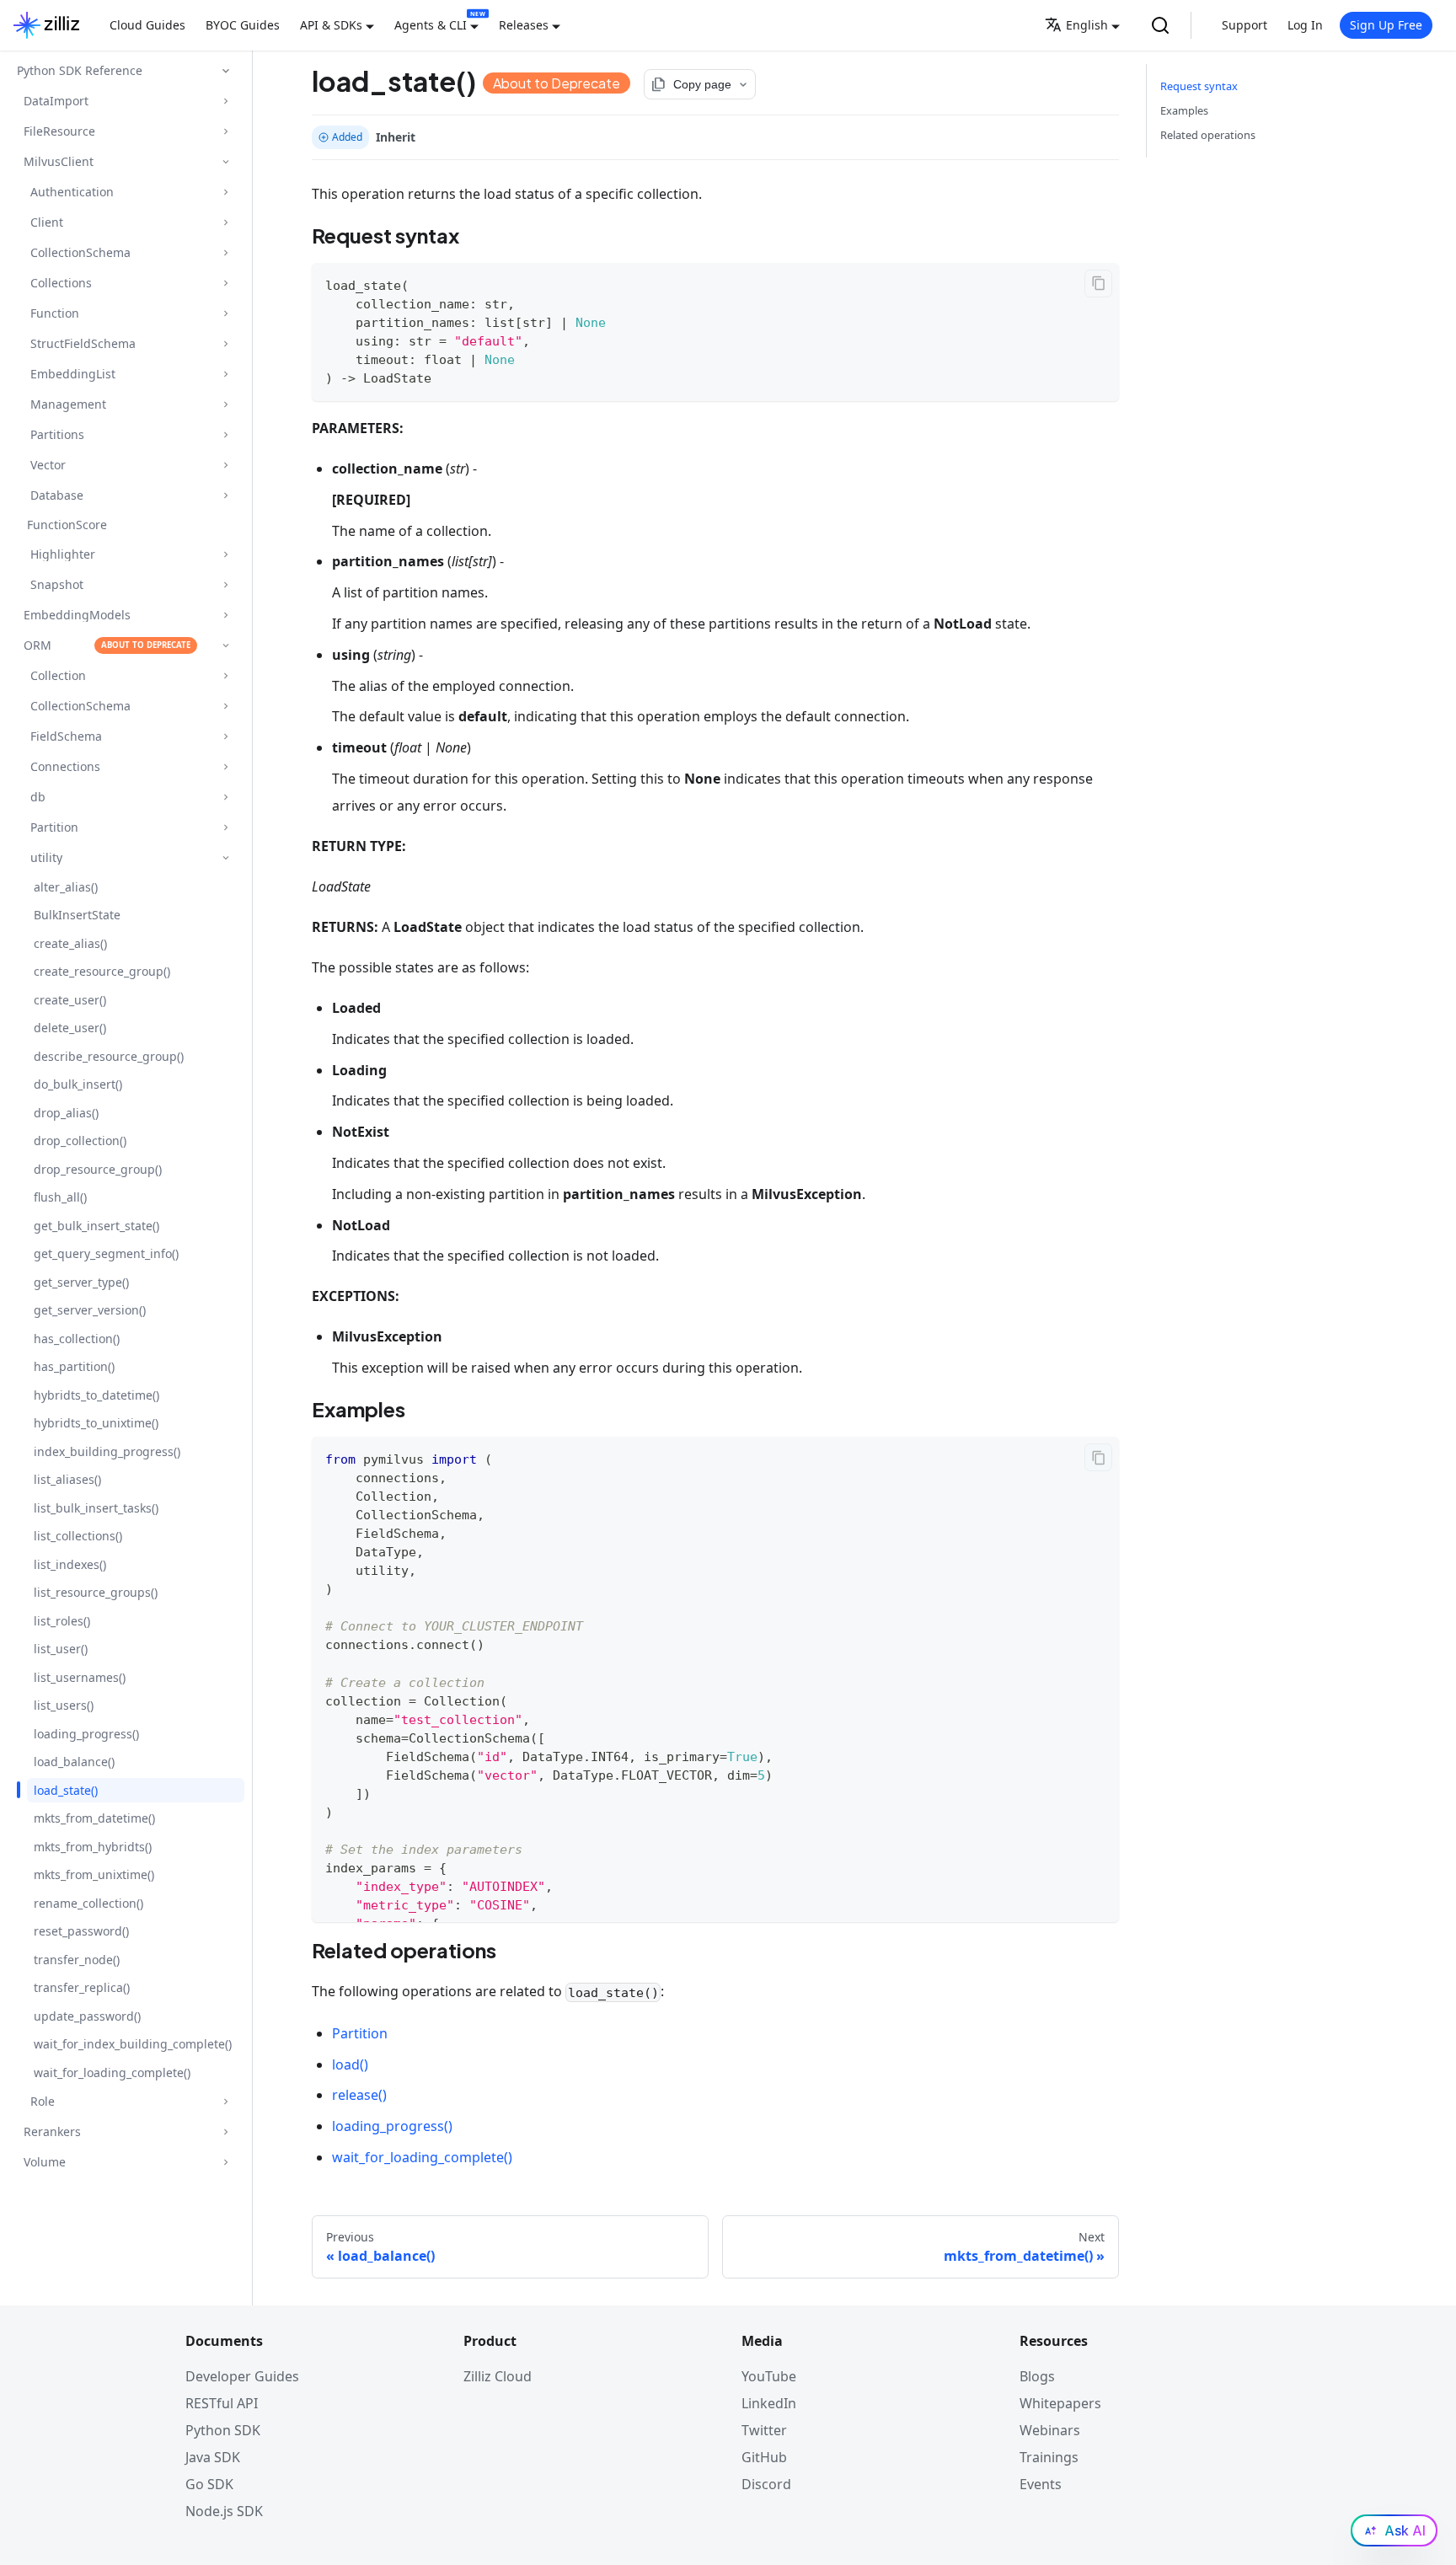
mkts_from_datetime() (94, 1818)
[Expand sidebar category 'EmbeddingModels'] (225, 615)
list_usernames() (80, 1677)
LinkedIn (769, 2403)
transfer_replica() (82, 1987)
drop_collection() (80, 1141)
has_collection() (77, 1339)
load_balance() (74, 1762)
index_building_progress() (107, 1451)
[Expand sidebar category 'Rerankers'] (225, 2131)
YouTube (769, 2376)
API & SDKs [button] (331, 25)
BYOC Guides (243, 25)
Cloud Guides (147, 25)
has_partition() (74, 1366)
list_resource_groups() (96, 1592)
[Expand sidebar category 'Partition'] (225, 827)
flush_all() (60, 1197)
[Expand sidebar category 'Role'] (225, 2101)
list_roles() (62, 1621)
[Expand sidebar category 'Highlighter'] (225, 554)
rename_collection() (88, 1903)
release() (359, 2095)
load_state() (66, 1790)
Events (1041, 2484)
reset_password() (81, 1931)
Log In (1305, 25)
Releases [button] (524, 25)
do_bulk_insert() (78, 1084)
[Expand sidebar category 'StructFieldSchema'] (225, 343)
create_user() (70, 1000)
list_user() (61, 1649)
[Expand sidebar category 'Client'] (225, 222)
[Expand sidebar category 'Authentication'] (225, 192)
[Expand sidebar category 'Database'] (225, 495)
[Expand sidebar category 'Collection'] (225, 675)
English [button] (1087, 25)
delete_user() (70, 1028)
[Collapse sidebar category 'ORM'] (225, 645)
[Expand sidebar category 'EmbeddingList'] (225, 374)
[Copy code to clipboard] (1098, 284)
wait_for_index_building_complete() (133, 2044)
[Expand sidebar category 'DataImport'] (225, 101)
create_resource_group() (102, 971)
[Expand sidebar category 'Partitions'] (225, 434)
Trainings (1049, 2457)
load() (350, 2064)
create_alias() (70, 943)
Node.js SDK (224, 2511)
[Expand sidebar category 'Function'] (225, 313)
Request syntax (1199, 86)
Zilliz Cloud (498, 2376)
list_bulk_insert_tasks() (96, 1508)
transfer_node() (77, 1960)
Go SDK (209, 2484)
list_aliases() (67, 1479)
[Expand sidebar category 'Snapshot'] (225, 584)
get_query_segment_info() (106, 1253)
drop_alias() (66, 1113)
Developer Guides (242, 2376)
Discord (766, 2484)
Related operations (1208, 135)
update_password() (87, 2016)
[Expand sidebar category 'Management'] (225, 404)
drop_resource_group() (98, 1169)
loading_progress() (86, 1734)
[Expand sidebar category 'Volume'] (225, 2162)
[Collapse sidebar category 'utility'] (225, 857)
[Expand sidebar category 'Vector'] (225, 465)
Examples (1184, 110)
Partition (360, 2033)
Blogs (1037, 2376)
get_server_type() (81, 1282)
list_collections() (78, 1536)
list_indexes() (70, 1564)
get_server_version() (90, 1310)
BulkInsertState (77, 915)
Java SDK (213, 2457)
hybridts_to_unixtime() (96, 1423)
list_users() (64, 1705)
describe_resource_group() (109, 1056)
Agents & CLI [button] (431, 25)
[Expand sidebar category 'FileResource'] (225, 131)
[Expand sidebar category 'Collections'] (225, 283)
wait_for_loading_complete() (112, 2072)
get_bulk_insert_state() (96, 1226)
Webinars (1050, 2430)
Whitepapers (1060, 2403)
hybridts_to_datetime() (96, 1395)
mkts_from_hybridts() (93, 1847)
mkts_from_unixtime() (94, 1874)
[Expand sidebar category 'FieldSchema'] (225, 736)
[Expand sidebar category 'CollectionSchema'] (225, 252)
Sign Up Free (1386, 25)
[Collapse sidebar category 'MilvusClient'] (225, 161)
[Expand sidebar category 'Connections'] (225, 766)
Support (1245, 25)
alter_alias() (66, 887)
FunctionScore (67, 525)
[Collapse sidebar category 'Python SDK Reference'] (226, 71)
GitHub (764, 2457)
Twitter (764, 2430)
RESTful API (222, 2403)
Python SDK (223, 2430)
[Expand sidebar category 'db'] (225, 797)
